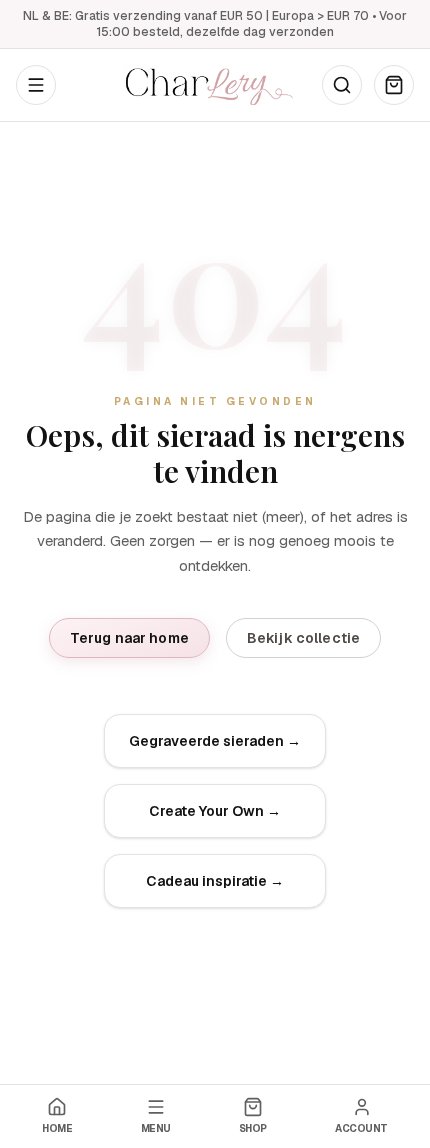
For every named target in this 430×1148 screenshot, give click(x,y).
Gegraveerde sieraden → (215, 741)
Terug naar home (129, 638)
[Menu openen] (36, 85)
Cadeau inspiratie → (215, 881)
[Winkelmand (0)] (394, 85)
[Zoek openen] (342, 85)
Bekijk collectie (303, 638)
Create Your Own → (215, 811)
